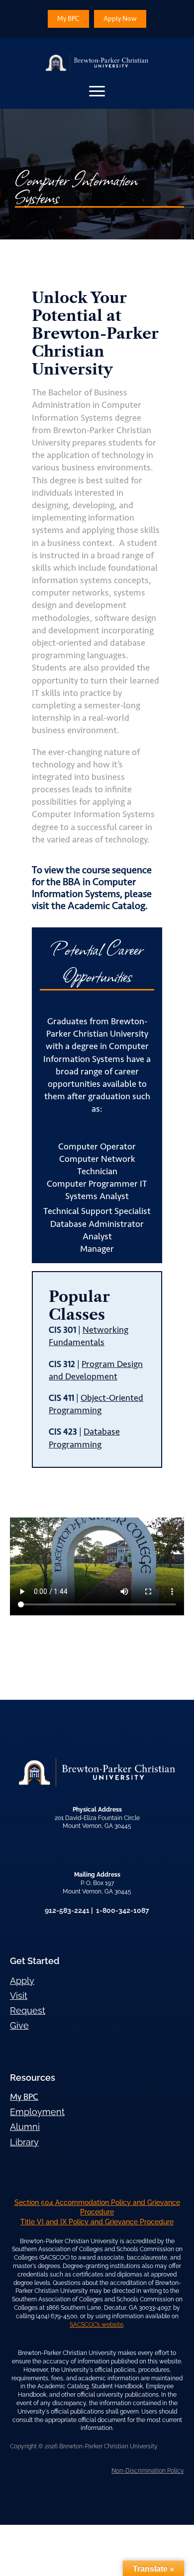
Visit (19, 1996)
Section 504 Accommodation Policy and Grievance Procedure (97, 2207)
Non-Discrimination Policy (148, 2471)
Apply (22, 1981)
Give (19, 2025)
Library (24, 2142)
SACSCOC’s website (97, 2325)
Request (28, 2010)
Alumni (25, 2127)
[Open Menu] (97, 91)
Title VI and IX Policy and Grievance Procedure (97, 2222)
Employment (37, 2112)
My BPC (24, 2097)
